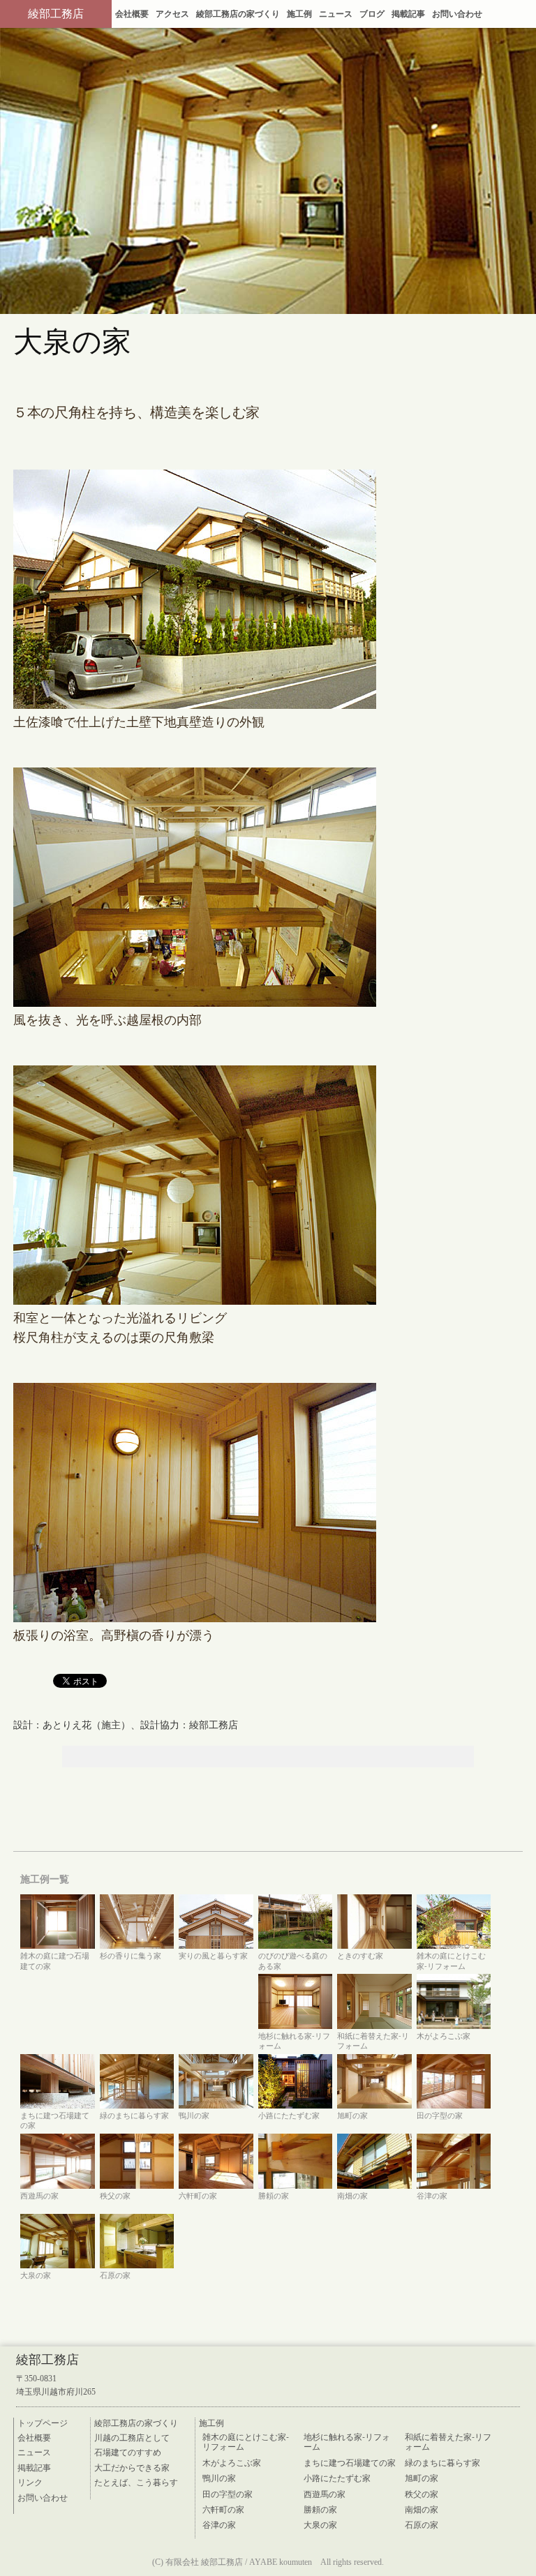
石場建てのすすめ (128, 2452)
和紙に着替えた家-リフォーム (448, 2442)
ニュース (336, 14)
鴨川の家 (219, 2478)
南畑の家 (422, 2509)
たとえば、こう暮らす (136, 2482)
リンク (30, 2482)
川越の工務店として (132, 2437)
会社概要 (132, 14)
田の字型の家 (228, 2494)
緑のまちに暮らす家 (442, 2462)
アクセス (172, 14)
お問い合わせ (457, 14)
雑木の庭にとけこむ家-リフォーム (246, 2442)
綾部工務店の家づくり (238, 14)
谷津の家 (219, 2524)
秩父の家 (422, 2494)
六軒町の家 (223, 2509)
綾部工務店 (56, 14)
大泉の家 (320, 2524)
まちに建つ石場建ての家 (350, 2462)
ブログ (372, 14)
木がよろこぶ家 (232, 2462)
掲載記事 (408, 14)
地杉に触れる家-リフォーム (347, 2442)
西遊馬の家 (325, 2494)
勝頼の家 (320, 2509)
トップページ (43, 2423)
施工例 (299, 14)
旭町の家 (422, 2478)
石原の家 (422, 2524)
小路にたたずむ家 (337, 2478)
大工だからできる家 (132, 2467)
